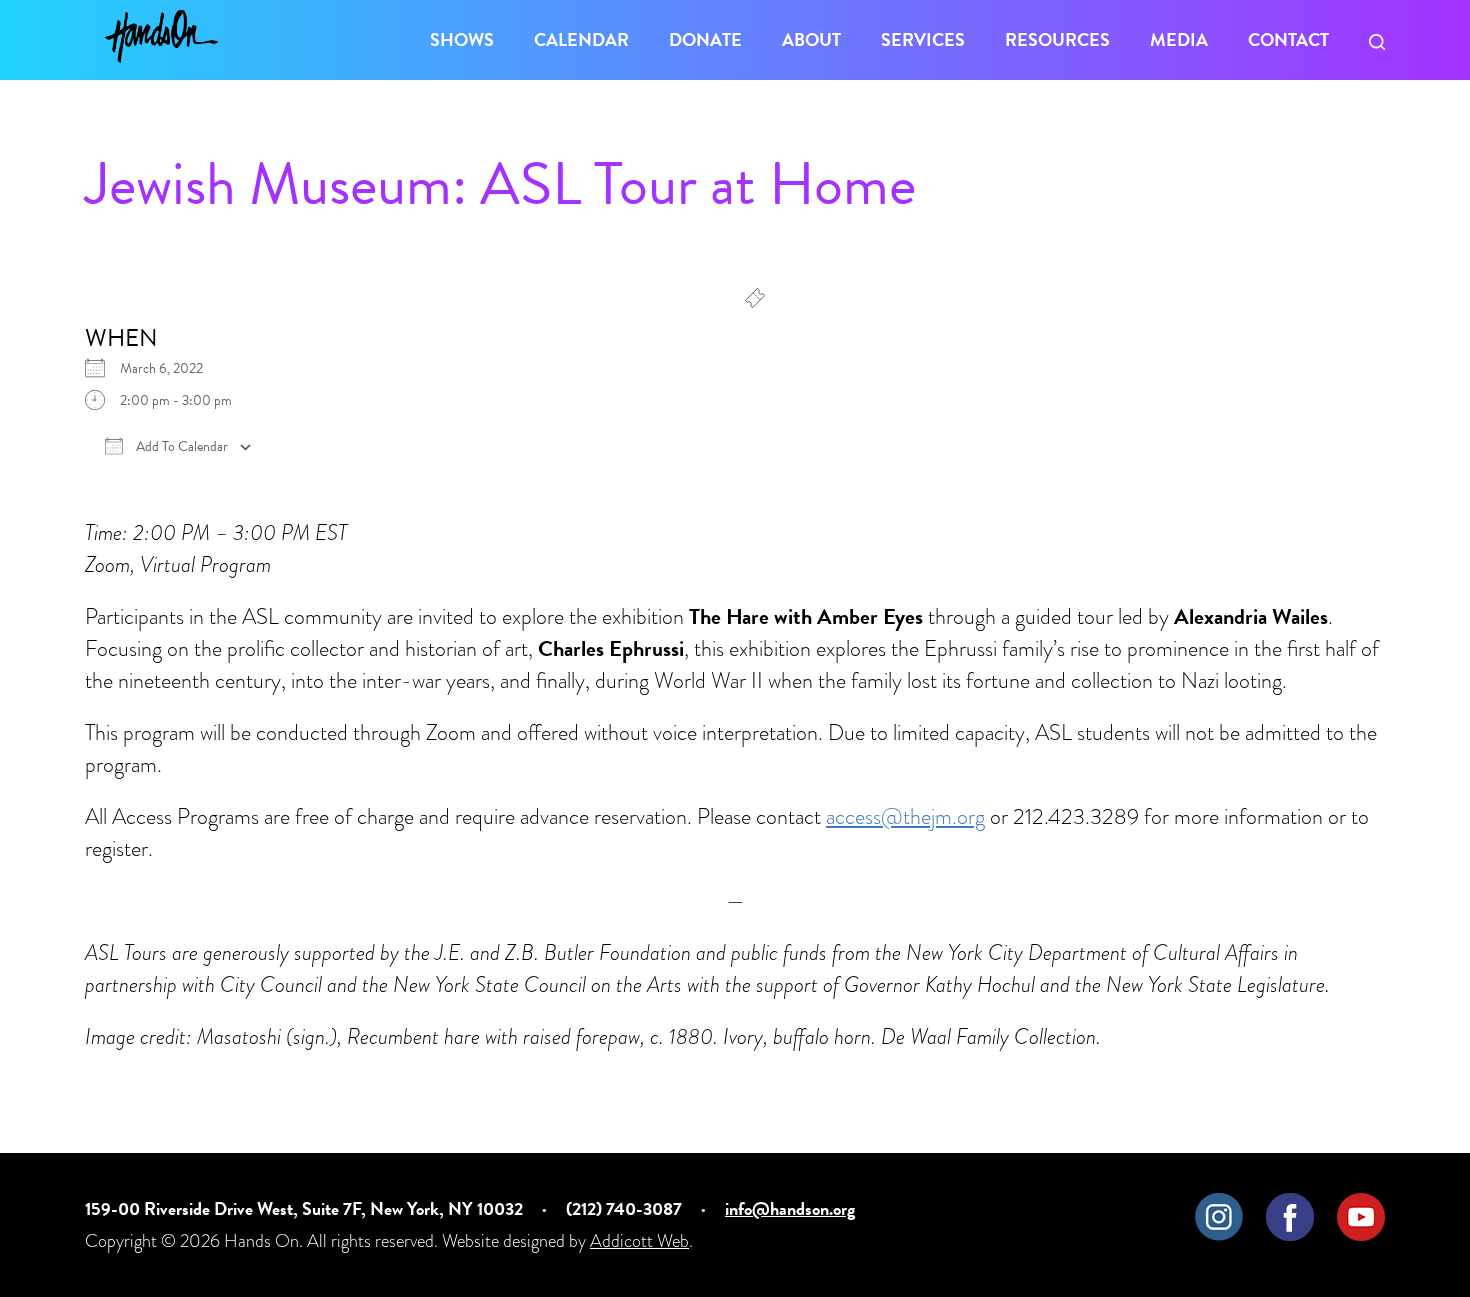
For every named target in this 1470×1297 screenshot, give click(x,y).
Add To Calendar (180, 447)
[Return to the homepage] (161, 36)
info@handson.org (790, 1208)
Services (923, 39)
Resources (1057, 39)
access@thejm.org (905, 816)
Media (1179, 39)
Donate (705, 39)
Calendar (581, 39)
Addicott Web (639, 1240)
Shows (462, 39)
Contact (1288, 39)
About (811, 39)
